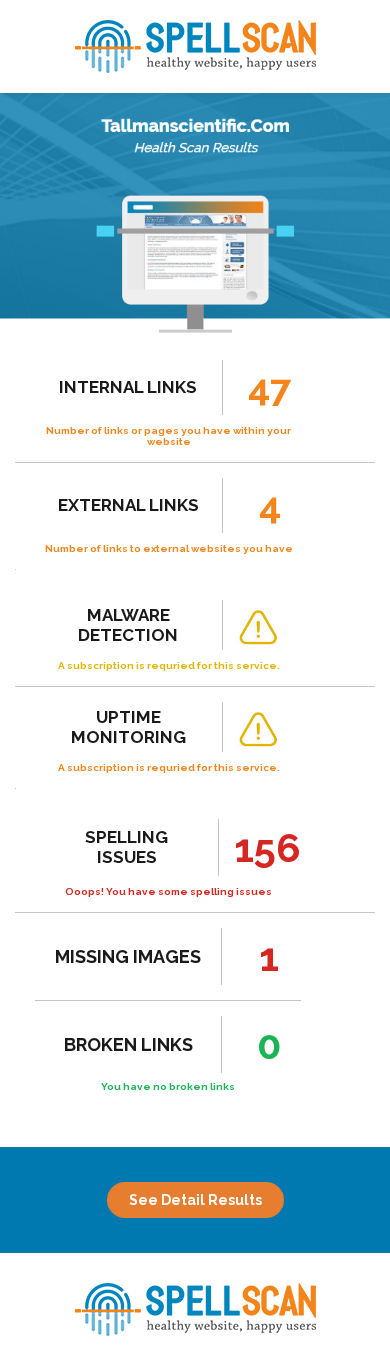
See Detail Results (195, 1200)
